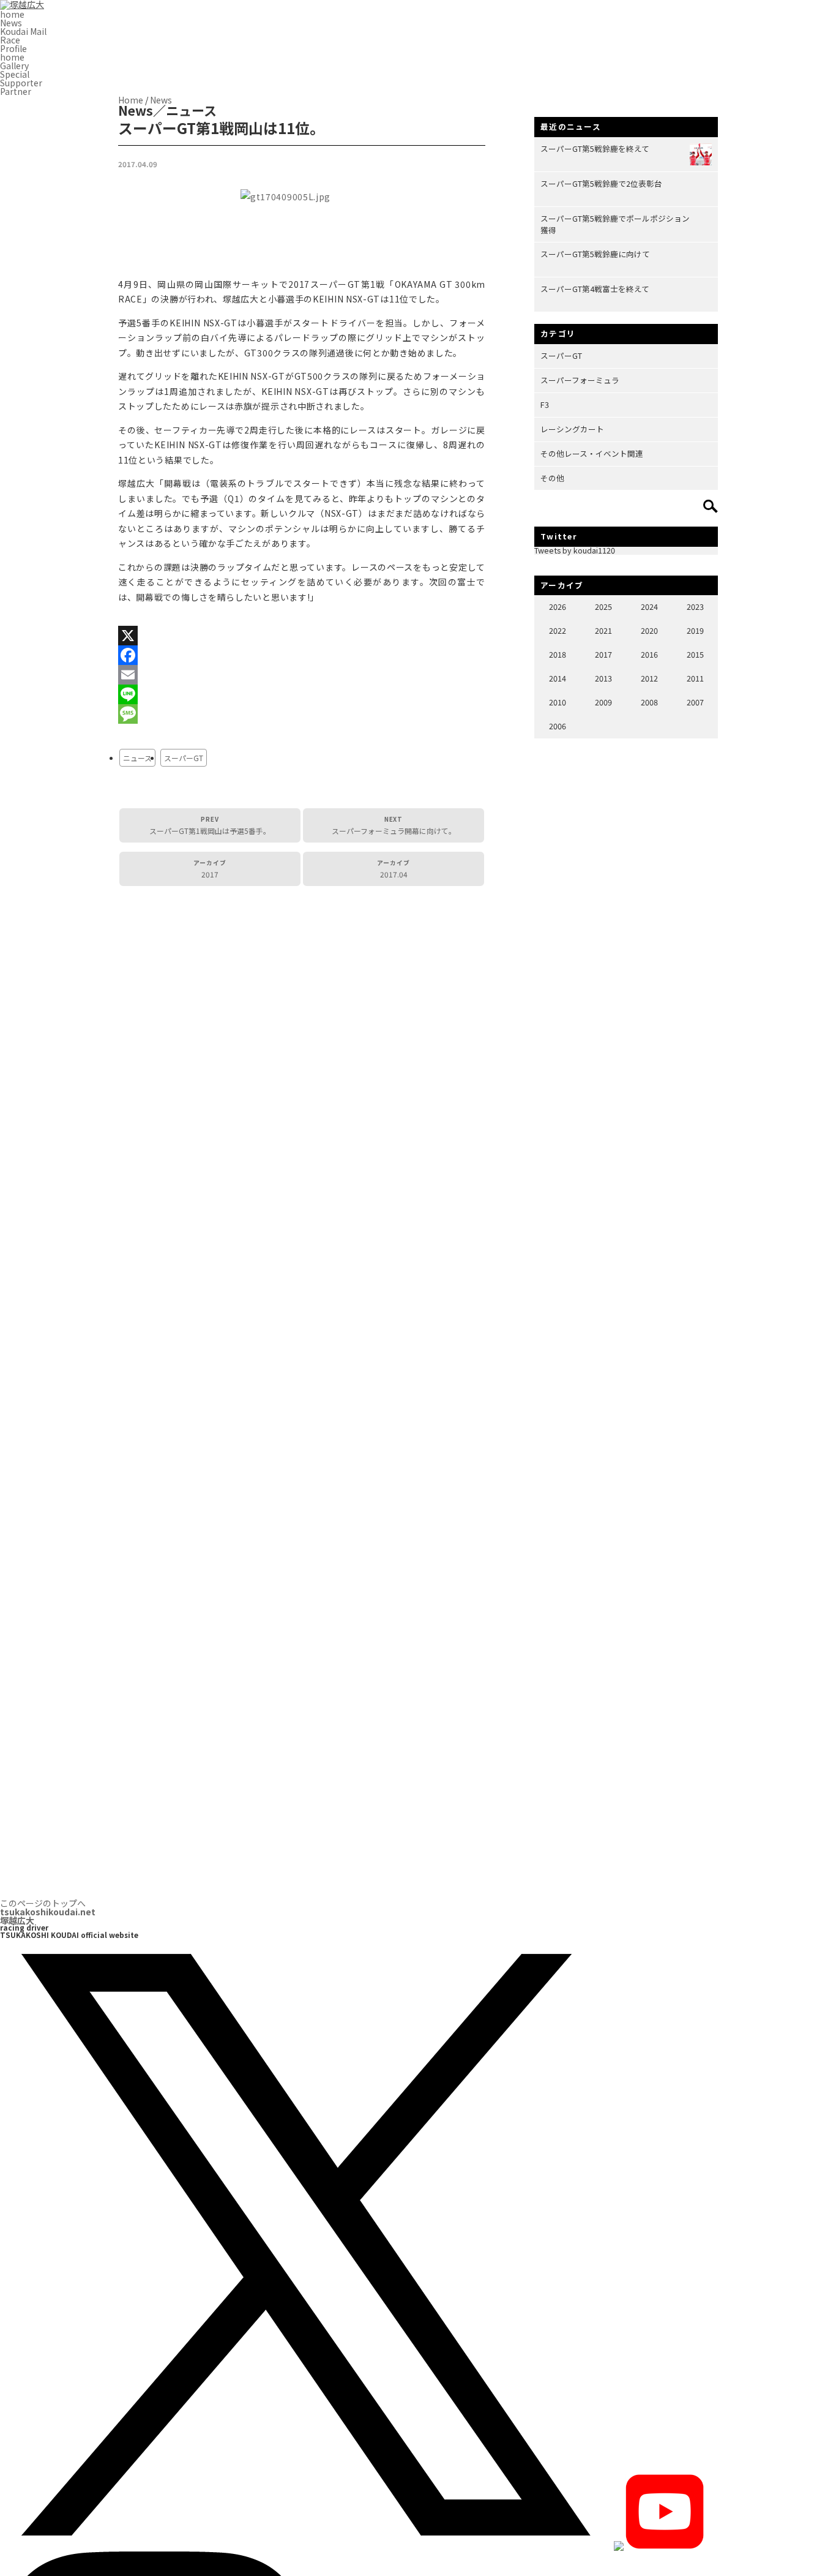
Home (131, 100)
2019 (695, 630)
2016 (649, 654)
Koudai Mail (23, 31)
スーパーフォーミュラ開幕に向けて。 (394, 825)
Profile (13, 48)
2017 (210, 869)
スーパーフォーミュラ (580, 380)
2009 (603, 702)
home (12, 14)
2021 (603, 630)
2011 (695, 678)
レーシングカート (572, 429)
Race (10, 40)
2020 (649, 630)
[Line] (302, 694)
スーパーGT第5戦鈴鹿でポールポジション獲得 (615, 224)
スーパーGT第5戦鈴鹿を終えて (595, 148)
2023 (695, 606)
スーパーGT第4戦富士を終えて (595, 289)
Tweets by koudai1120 (575, 550)
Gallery (14, 66)
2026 (558, 606)
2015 (695, 654)
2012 (649, 678)
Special (15, 74)
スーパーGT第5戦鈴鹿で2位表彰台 (601, 183)
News (11, 23)
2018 (558, 654)
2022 (558, 630)
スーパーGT (184, 758)
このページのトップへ (43, 1903)
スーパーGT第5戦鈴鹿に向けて (595, 254)
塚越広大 (48, 1916)
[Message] (302, 714)
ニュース (137, 758)
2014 (558, 678)
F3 (545, 404)
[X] (302, 636)
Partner (16, 91)
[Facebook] (302, 655)
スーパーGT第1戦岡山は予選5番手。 (210, 825)
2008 (649, 702)
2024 (649, 606)
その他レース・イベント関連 (592, 453)
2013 (603, 678)
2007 (695, 702)
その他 (552, 478)
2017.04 (394, 869)
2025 (603, 606)
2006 (558, 726)
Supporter (21, 83)
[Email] (302, 675)
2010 (558, 702)
